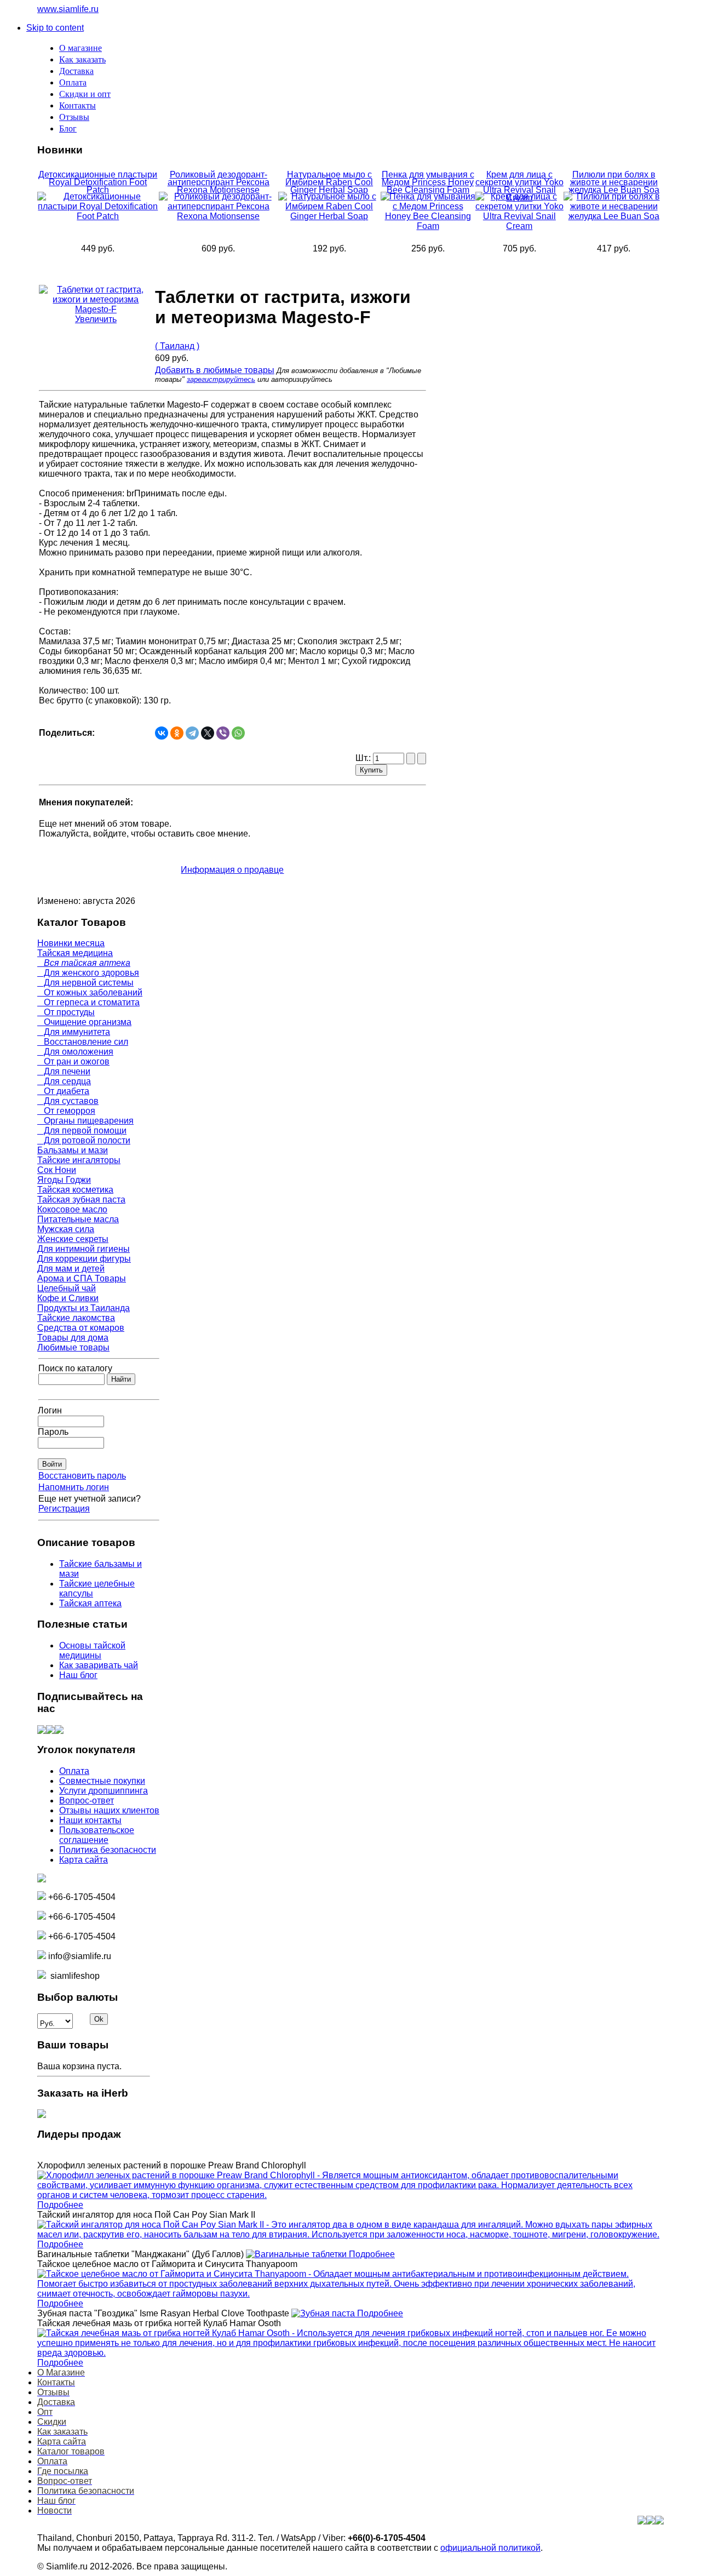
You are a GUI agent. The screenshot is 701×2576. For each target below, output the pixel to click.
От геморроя (66, 1111)
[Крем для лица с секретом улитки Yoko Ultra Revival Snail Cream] (520, 226)
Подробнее (60, 2205)
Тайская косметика (75, 1190)
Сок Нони (57, 1170)
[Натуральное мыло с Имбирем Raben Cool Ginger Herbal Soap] (329, 216)
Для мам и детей (71, 1269)
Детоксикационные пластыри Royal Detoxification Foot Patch (98, 182)
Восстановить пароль (82, 1476)
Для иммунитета (74, 1032)
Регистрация (64, 1509)
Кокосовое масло (72, 1209)
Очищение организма (84, 1022)
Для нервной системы (85, 983)
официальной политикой (490, 2548)
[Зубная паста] (324, 2313)
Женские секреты (73, 1239)
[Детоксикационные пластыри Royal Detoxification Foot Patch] (98, 216)
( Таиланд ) (177, 346)
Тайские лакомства (76, 1318)
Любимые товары (73, 1347)
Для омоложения (75, 1052)
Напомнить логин (74, 1487)
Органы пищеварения (85, 1121)
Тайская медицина (75, 953)
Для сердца (64, 1081)
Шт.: (364, 758)
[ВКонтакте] (162, 733)
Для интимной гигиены (84, 1249)
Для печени (64, 1071)
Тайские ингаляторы (79, 1160)
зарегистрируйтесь (221, 379)
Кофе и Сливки (68, 1298)
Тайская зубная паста (81, 1200)
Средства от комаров (81, 1328)
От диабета (63, 1091)
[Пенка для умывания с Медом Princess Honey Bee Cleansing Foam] (428, 226)
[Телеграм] (59, 1731)
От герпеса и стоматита (88, 1002)
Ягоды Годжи (64, 1180)
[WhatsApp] (238, 733)
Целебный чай (67, 1288)
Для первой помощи (82, 1130)
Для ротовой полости (84, 1140)
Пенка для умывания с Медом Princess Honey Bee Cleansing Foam (428, 182)
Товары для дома (73, 1338)
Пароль (53, 1432)
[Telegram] (192, 733)
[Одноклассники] (177, 733)
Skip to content (55, 28)
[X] (208, 733)
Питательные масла (78, 1219)
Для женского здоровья (88, 973)
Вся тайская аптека (84, 963)
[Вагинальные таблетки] (297, 2254)
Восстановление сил (83, 1042)
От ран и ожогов (73, 1061)
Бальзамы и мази (73, 1150)
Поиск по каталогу (75, 1368)
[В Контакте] (42, 1731)
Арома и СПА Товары (82, 1278)
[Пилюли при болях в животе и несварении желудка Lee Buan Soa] (614, 216)
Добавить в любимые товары (215, 370)
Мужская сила (66, 1229)
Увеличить (96, 319)
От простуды (66, 1012)
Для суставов (68, 1101)
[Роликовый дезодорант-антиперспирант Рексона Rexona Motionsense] (219, 216)
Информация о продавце (232, 870)
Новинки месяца (71, 943)
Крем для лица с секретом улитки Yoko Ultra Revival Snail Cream (519, 186)
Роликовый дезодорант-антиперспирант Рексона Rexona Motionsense (219, 182)
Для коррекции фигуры (84, 1259)
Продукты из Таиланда (84, 1308)
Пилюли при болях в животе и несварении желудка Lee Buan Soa (614, 182)
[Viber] (223, 733)
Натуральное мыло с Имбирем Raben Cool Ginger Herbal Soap (329, 182)
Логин (50, 1410)
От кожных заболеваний (90, 992)
